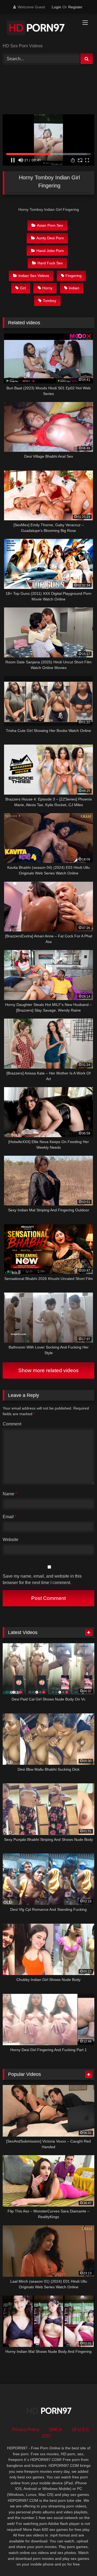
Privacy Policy (26, 2430)
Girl (23, 288)
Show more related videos (48, 1370)
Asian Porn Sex (50, 225)
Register (75, 7)
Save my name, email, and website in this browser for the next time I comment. (42, 1579)
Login (56, 7)
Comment (12, 1424)
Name (10, 1494)
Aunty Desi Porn (50, 238)
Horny (47, 288)
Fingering (74, 276)
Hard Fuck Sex (50, 263)
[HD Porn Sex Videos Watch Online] (40, 29)
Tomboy (50, 301)
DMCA (56, 2430)
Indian (74, 288)
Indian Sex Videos (34, 276)
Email (10, 1517)
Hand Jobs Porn (50, 251)
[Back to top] (80, 2560)
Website (11, 1540)
